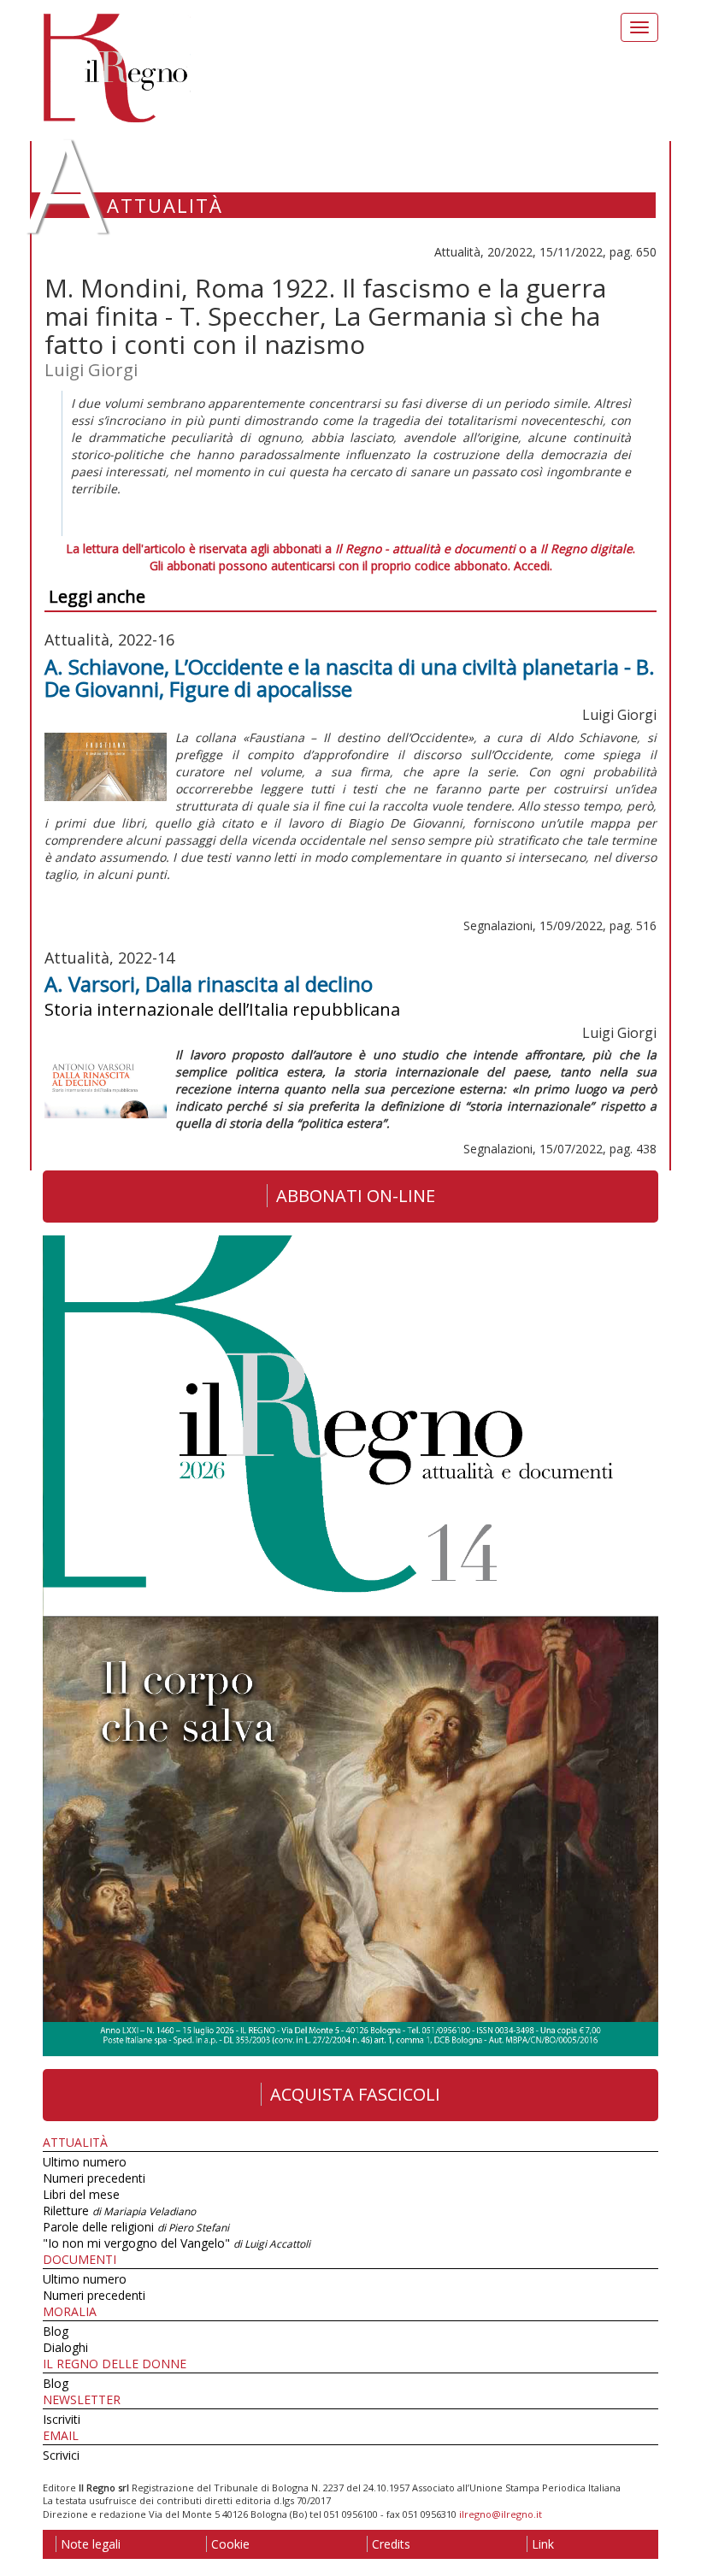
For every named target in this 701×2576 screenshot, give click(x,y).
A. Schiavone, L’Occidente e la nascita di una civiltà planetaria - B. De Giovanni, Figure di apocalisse (350, 678)
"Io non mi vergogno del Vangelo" (177, 2243)
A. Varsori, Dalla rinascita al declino (209, 984)
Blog (56, 2331)
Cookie (230, 2544)
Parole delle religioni (136, 2227)
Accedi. (533, 566)
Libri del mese (81, 2194)
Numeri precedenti (94, 2178)
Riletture (119, 2211)
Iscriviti (62, 2419)
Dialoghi (65, 2347)
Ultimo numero (85, 2162)
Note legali (91, 2544)
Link (543, 2544)
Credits (391, 2544)
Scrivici (61, 2455)
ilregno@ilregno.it (501, 2514)
